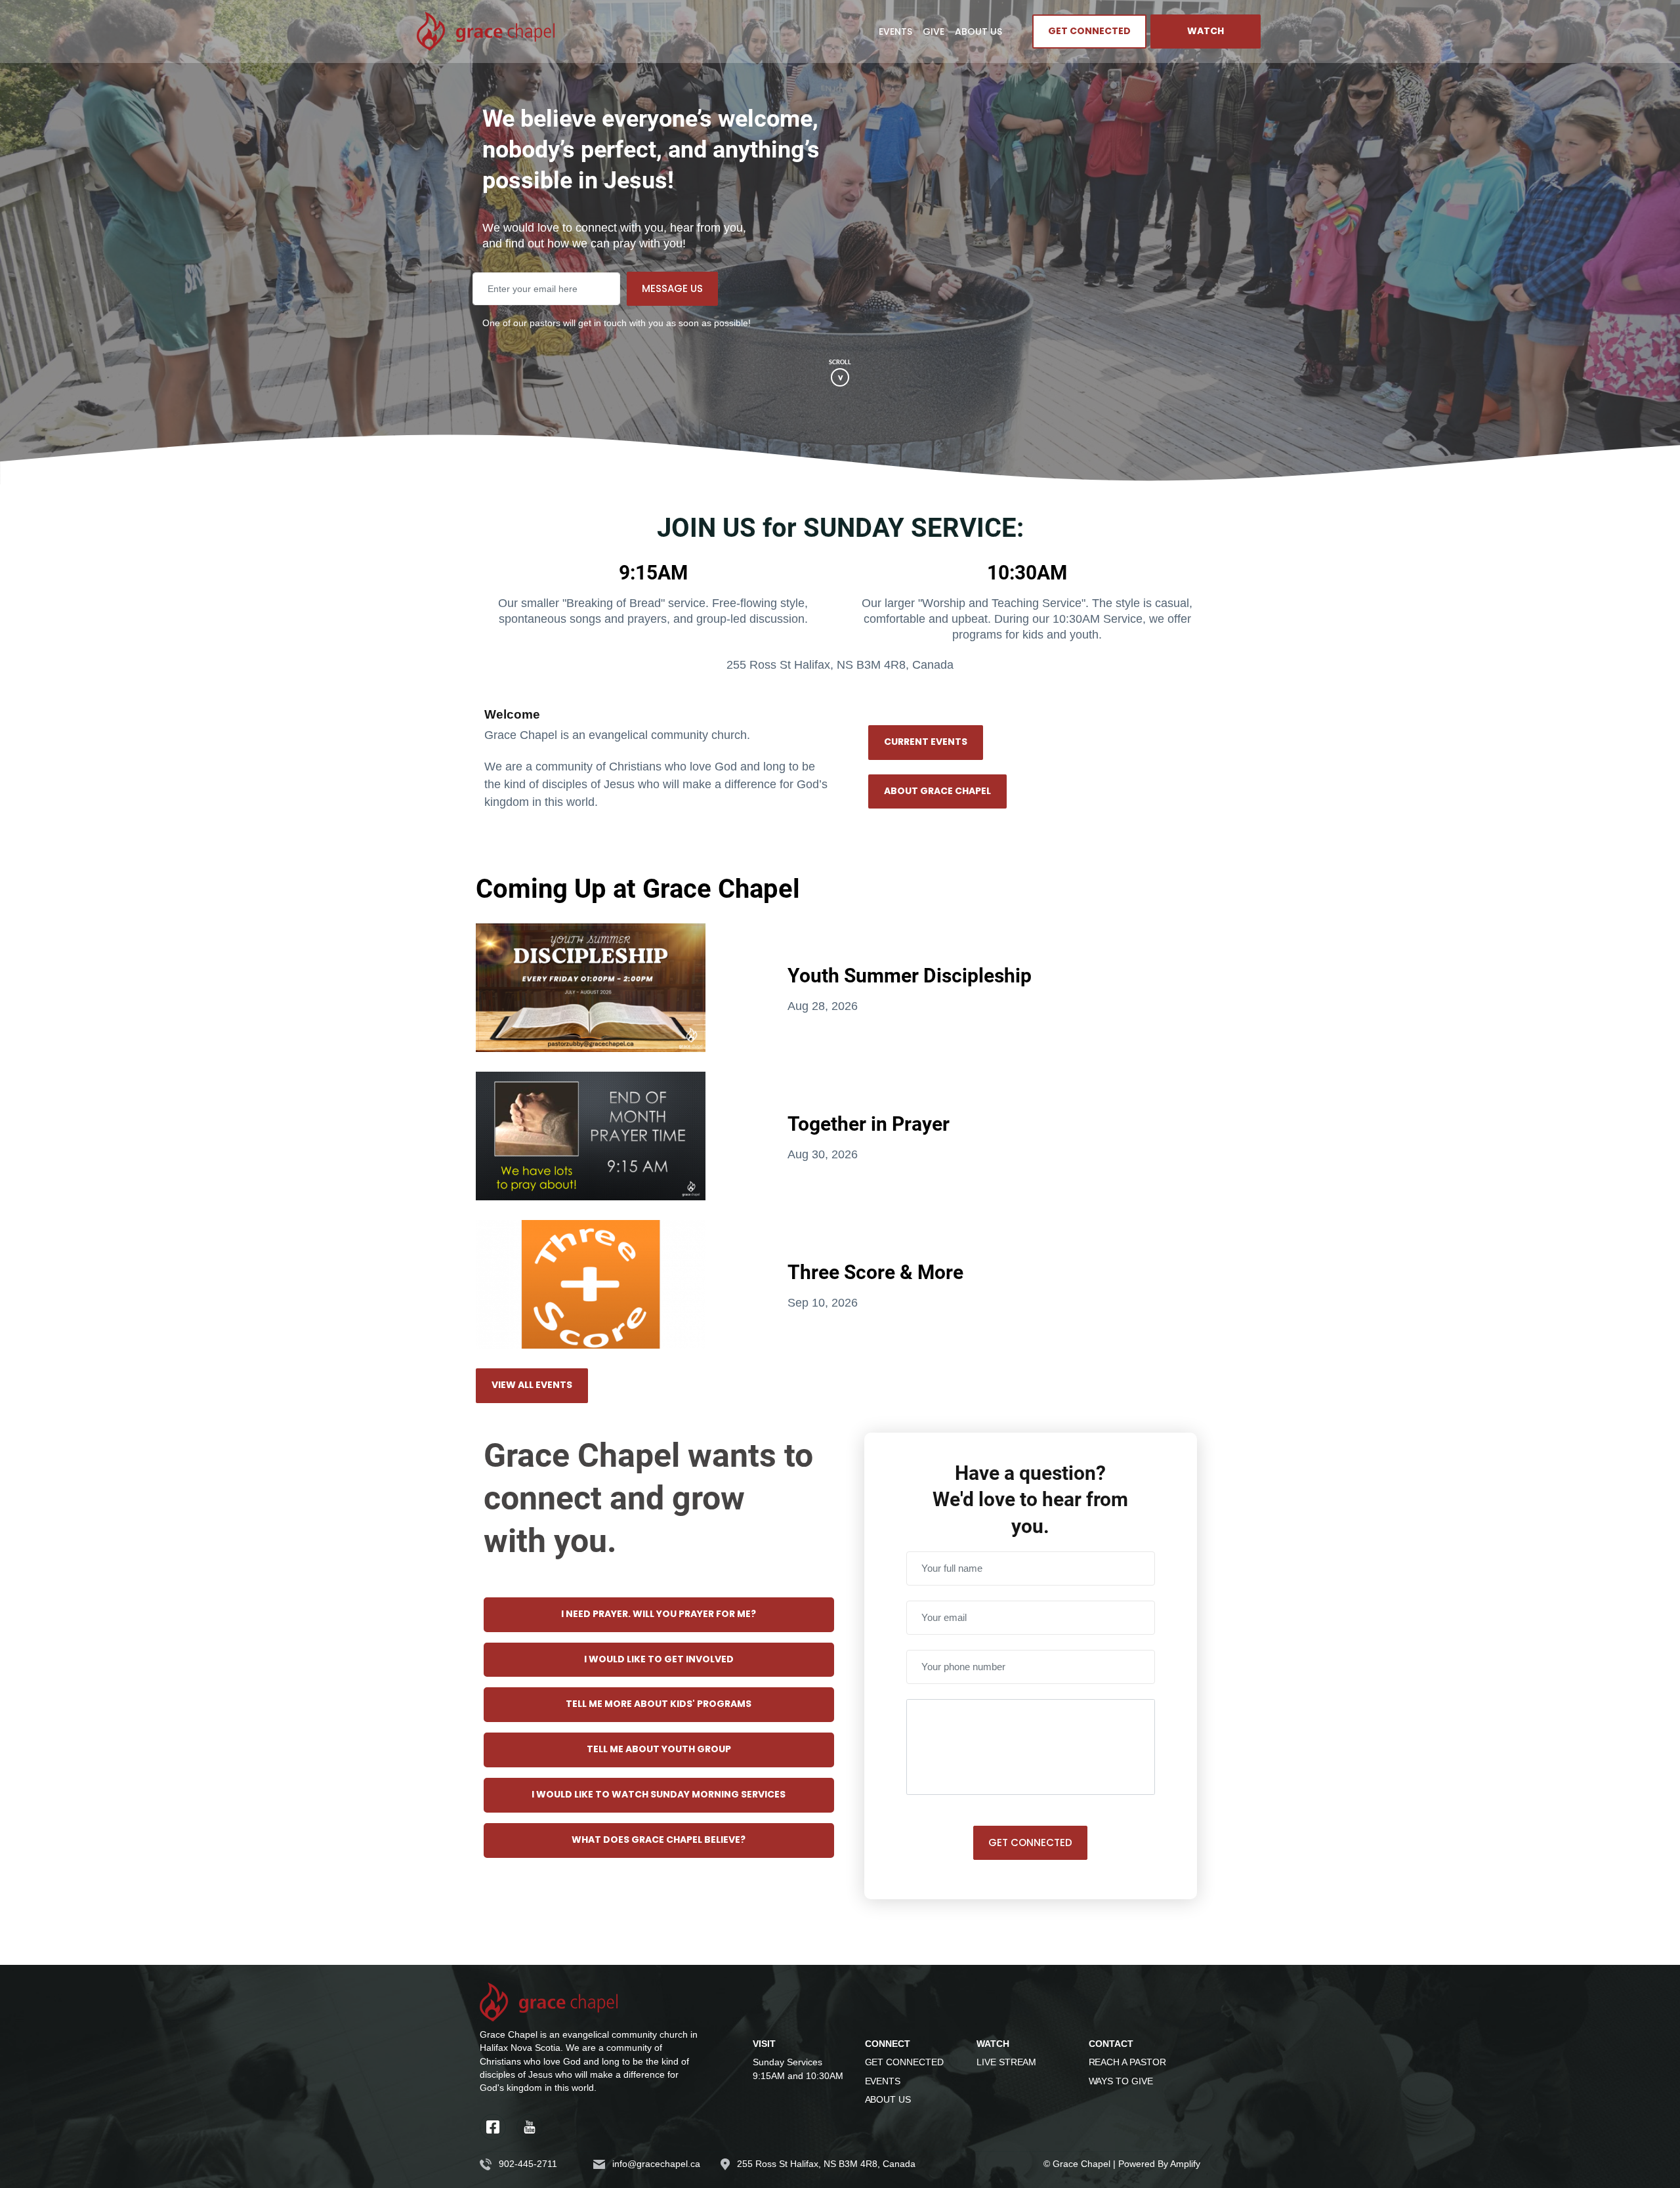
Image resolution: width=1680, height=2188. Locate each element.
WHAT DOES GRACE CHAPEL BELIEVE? (659, 1840)
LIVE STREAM (1006, 2062)
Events (895, 32)
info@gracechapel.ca (656, 2164)
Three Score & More (875, 1271)
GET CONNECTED (1089, 32)
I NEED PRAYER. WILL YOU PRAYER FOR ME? (659, 1614)
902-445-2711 (528, 2164)
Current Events (926, 742)
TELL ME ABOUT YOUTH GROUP (659, 1750)
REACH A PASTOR (1127, 2062)
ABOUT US (888, 2099)
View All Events (532, 1385)
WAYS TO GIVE (1121, 2081)
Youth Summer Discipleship (910, 975)
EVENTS (883, 2081)
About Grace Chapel (937, 791)
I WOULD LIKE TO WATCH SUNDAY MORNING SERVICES (659, 1795)
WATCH (1206, 32)
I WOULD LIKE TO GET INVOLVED (659, 1660)
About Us (978, 32)
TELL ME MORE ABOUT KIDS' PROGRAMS (659, 1704)
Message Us (672, 288)
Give (934, 32)
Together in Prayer (869, 1123)
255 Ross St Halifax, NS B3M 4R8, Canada (826, 2164)
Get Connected (1030, 1842)
